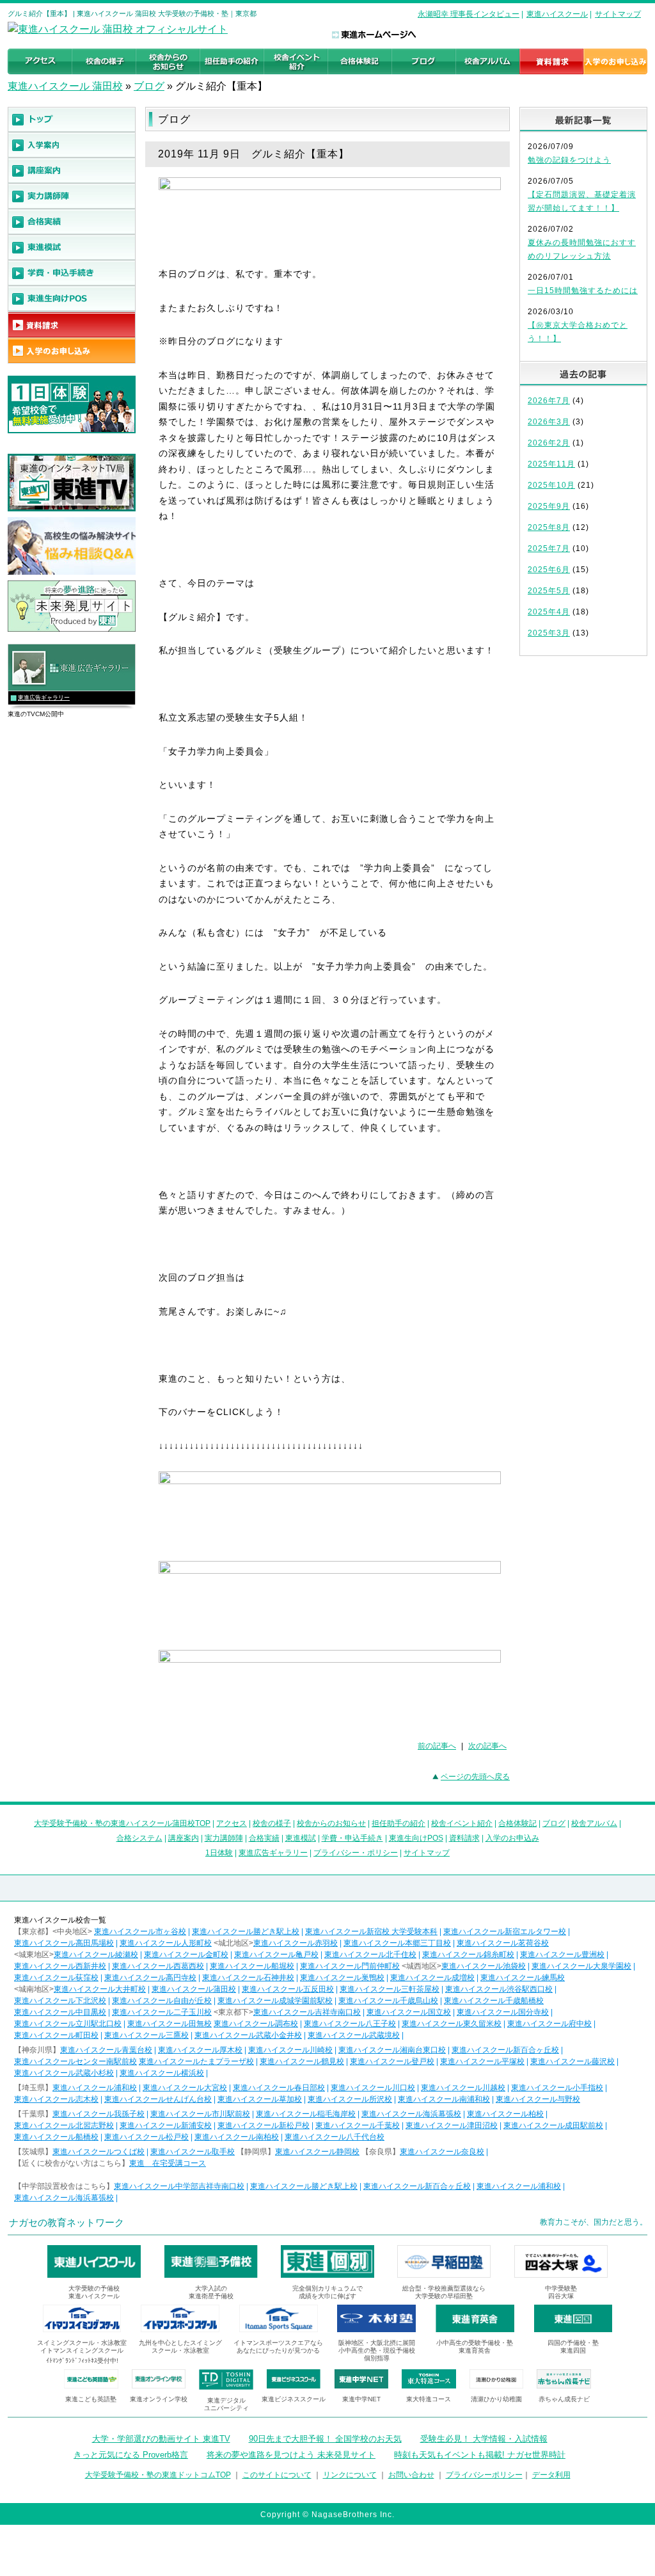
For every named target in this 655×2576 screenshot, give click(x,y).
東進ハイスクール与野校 (538, 2099)
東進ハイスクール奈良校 (442, 2152)
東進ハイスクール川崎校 (290, 2050)
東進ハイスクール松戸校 (146, 2137)
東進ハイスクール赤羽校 (296, 1943)
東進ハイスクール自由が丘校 (162, 2001)
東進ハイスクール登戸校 (392, 2061)
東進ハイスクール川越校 (463, 2088)
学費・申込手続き (352, 1838)
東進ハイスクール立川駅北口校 (68, 2024)
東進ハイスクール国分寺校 (503, 2012)
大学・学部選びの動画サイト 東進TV (161, 2439)
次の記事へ (487, 1746)
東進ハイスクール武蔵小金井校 (248, 2035)
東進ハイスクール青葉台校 (106, 2050)
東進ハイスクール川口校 (373, 2088)
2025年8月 (549, 527)
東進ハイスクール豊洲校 (562, 1955)
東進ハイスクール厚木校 (200, 2050)
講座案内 (184, 1838)
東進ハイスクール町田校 (56, 2035)
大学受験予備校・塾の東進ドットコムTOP (158, 2475)
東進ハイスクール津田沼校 (452, 2125)
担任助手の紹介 (399, 1823)
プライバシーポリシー (484, 2475)
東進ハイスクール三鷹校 (146, 2035)
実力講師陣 (224, 1838)
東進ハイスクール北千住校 (370, 1955)
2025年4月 (549, 612)
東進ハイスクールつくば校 (99, 2152)
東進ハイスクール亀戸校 (276, 1955)
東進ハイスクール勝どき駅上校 (246, 1932)
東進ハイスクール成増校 (432, 1978)
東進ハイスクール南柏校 (237, 2137)
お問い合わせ (411, 2475)
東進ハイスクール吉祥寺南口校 (307, 2012)
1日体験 (219, 1853)
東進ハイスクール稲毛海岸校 (306, 2114)
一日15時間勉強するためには (583, 291)
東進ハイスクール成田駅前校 (553, 2125)
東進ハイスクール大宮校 (185, 2088)
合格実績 (264, 1838)
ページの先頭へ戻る (475, 1777)
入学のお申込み (512, 1838)
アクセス (232, 1823)
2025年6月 (549, 570)
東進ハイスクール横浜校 (162, 2073)
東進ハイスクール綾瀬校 (96, 1955)
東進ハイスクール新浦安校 (166, 2125)
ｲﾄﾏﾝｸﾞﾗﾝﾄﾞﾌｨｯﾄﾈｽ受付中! (82, 2361)
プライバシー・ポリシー (356, 1853)
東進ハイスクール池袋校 (484, 1966)
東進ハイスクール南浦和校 (444, 2099)
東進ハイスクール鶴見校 (302, 2061)
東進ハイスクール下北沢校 (60, 2001)
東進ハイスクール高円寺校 (150, 1978)
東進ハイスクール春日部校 (279, 2088)
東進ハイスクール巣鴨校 (342, 1978)
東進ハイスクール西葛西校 (158, 1966)
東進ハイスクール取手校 (193, 2152)
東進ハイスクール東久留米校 (452, 2024)
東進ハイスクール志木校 (56, 2099)
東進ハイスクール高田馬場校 (64, 1943)
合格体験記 (517, 1823)
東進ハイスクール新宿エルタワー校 (505, 1932)
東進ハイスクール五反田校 (288, 1989)
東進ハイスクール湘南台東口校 (392, 2050)
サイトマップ (618, 14)
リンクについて (350, 2475)
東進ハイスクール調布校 (256, 2024)
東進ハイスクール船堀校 (252, 1966)
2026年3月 (549, 422)
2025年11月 (551, 464)
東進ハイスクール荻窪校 (56, 1978)
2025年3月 (549, 633)
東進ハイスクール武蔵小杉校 (64, 2073)
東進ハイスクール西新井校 (60, 1966)
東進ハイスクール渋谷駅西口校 (499, 1989)
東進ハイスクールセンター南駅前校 (75, 2061)
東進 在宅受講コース (168, 2163)
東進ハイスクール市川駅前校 (200, 2114)
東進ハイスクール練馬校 (523, 1978)
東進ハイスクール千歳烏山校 (388, 2001)
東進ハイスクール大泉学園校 (581, 1966)
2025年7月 (549, 548)
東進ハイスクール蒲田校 (194, 1989)
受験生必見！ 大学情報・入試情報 (484, 2439)
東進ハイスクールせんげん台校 (158, 2099)
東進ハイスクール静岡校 (317, 2152)
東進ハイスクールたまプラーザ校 (196, 2061)
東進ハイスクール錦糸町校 (468, 1955)
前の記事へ (437, 1746)
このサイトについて (277, 2475)
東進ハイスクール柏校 (505, 2114)
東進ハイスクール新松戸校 (264, 2125)
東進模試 (301, 1838)
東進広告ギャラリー (44, 698)
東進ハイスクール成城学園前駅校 (275, 2001)
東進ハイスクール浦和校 (95, 2088)
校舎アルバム (594, 1823)
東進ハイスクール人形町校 (166, 1943)
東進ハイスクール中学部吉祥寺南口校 (179, 2186)
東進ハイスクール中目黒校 (60, 2012)
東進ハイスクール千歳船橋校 (494, 2001)
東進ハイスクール (557, 14)
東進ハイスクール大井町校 (100, 1989)
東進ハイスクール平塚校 (482, 2061)
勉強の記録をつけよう (569, 160)
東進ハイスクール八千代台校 (335, 2137)
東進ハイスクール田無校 (170, 2024)
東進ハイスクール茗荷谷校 (503, 1943)
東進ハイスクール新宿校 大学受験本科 (371, 1932)
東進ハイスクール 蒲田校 (65, 86)
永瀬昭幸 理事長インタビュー (469, 14)
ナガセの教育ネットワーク (67, 2222)
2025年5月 (549, 591)
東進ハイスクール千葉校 (358, 2125)
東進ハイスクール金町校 (186, 1955)
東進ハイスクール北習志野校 (64, 2125)
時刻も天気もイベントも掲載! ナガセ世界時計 (480, 2455)
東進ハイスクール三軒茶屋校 (390, 1989)
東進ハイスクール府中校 (549, 2024)
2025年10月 (551, 485)
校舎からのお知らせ (331, 1823)
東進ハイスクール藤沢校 (572, 2061)
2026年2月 (549, 443)
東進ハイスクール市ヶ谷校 (140, 1932)
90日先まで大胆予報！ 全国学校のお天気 (325, 2439)
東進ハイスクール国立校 (409, 2012)
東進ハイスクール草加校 (260, 2099)
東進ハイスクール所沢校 (350, 2099)
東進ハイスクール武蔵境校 (354, 2035)
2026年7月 (549, 401)
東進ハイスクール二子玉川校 (162, 2012)
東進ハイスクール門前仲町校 (350, 1966)
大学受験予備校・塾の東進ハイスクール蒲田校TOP (122, 1823)
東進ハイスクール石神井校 (248, 1978)
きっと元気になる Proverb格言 (131, 2455)
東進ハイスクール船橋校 (56, 2137)
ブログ (149, 86)
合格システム (139, 1838)
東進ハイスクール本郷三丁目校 (397, 1943)
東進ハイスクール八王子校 (350, 2024)
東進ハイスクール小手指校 (557, 2088)
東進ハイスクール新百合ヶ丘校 (505, 2050)
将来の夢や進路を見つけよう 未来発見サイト (291, 2455)
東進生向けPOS (416, 1838)
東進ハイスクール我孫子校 (99, 2114)
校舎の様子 (272, 1823)
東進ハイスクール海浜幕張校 (411, 2114)
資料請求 (464, 1838)
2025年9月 (549, 506)
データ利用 (551, 2475)
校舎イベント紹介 (462, 1823)
